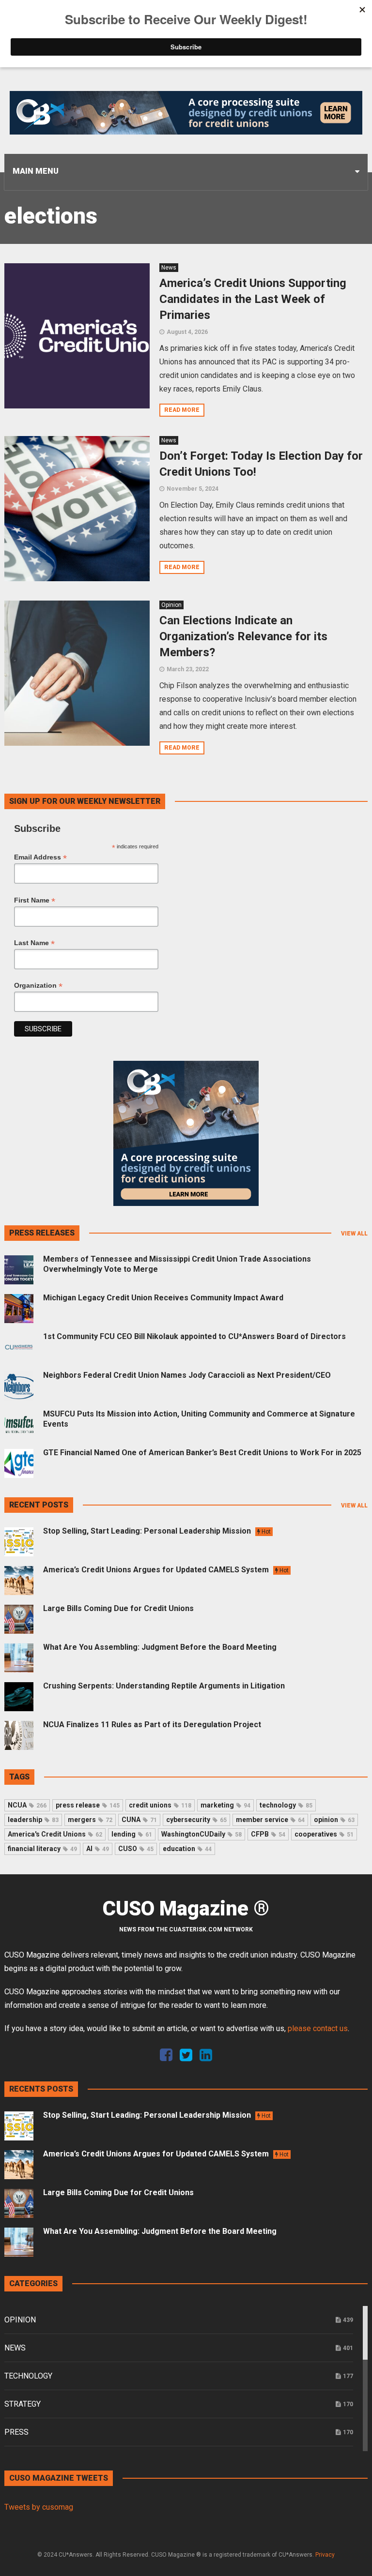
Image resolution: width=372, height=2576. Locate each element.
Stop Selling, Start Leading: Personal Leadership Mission (157, 1531)
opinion (334, 1820)
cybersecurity (196, 1820)
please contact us (318, 2028)
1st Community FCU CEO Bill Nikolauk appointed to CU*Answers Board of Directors (194, 1336)
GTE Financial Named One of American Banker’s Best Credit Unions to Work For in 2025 (202, 1453)
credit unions (160, 1805)
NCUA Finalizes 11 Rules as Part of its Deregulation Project (152, 1725)
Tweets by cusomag (39, 2507)
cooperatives (324, 1834)
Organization (38, 986)
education (187, 1849)
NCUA (27, 1805)
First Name (35, 900)
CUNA (139, 1820)
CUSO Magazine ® (186, 1909)
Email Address (40, 857)
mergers (90, 1820)
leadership (33, 1820)
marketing (225, 1805)
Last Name (34, 943)
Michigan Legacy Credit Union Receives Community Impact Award (163, 1298)
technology (286, 1805)
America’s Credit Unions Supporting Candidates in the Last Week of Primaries (253, 299)
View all (354, 1234)
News (169, 268)
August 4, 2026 (187, 332)
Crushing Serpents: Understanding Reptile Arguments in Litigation (164, 1686)
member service (270, 1820)
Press (16, 2432)
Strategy (23, 2404)
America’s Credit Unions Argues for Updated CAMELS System (166, 1570)
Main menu (36, 171)
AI (98, 1849)
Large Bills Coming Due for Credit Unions (118, 1608)
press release (88, 1805)
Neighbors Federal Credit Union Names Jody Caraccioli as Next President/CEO (187, 1375)
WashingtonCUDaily (201, 1834)
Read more (182, 410)
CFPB (268, 1834)
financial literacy (42, 1849)
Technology (28, 2376)
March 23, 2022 (188, 669)
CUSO (136, 1849)
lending (132, 1834)
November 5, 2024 (193, 489)
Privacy (325, 2555)
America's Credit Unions (55, 1834)
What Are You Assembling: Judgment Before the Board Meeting (160, 1647)
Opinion (171, 605)
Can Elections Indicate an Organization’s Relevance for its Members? (243, 636)
